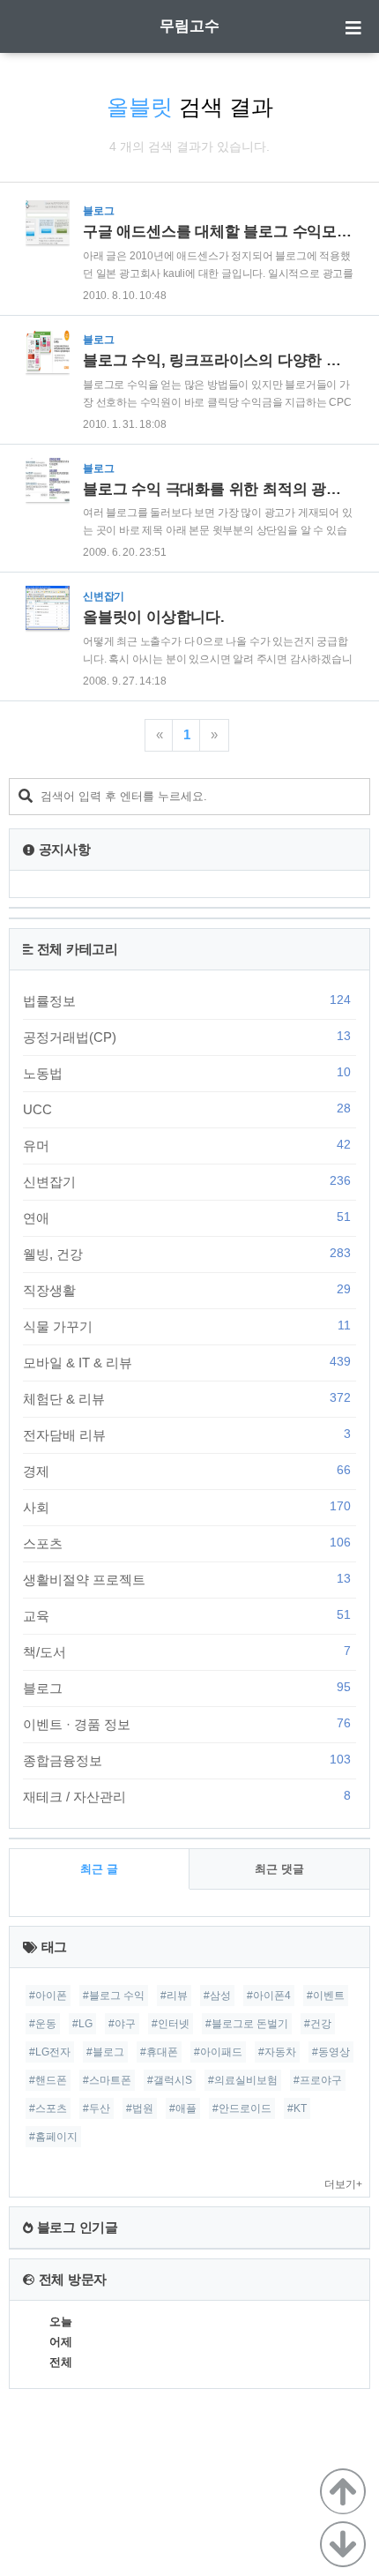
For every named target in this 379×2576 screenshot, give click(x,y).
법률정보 (187, 1000)
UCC (187, 1109)
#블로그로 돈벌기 (247, 2024)
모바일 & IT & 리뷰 (187, 1362)
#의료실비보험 (243, 2080)
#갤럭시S (170, 2080)
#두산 (97, 2108)
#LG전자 (50, 2052)
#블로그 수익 (114, 1996)
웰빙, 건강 (187, 1254)
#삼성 (217, 1996)
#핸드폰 (48, 2080)
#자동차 (277, 2052)
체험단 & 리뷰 (187, 1398)
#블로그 (105, 2052)
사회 (187, 1507)
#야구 (122, 2024)
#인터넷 (171, 2024)
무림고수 (189, 26)
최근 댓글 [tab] (279, 1869)
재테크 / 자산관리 (187, 1796)
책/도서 (187, 1651)
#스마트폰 (107, 2080)
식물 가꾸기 (187, 1326)
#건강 (318, 2024)
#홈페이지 (53, 2137)
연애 (187, 1217)
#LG (82, 2024)
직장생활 (187, 1290)
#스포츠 (48, 2108)
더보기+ (343, 2184)
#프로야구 (318, 2080)
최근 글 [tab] (99, 1869)
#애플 (183, 2108)
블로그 (187, 1688)
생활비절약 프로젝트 (187, 1579)
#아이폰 (48, 1996)
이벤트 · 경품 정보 (187, 1724)
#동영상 (331, 2052)
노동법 (187, 1073)
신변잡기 (187, 1181)
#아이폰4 (269, 1996)
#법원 (140, 2108)
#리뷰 (174, 1996)
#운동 (43, 2024)
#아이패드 (218, 2052)
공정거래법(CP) (187, 1037)
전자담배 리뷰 (187, 1434)
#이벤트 (326, 1996)
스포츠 (187, 1543)
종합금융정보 (187, 1760)
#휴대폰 (159, 2052)
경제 (187, 1471)
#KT (297, 2108)
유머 (187, 1145)
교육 (187, 1615)
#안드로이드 (242, 2108)
